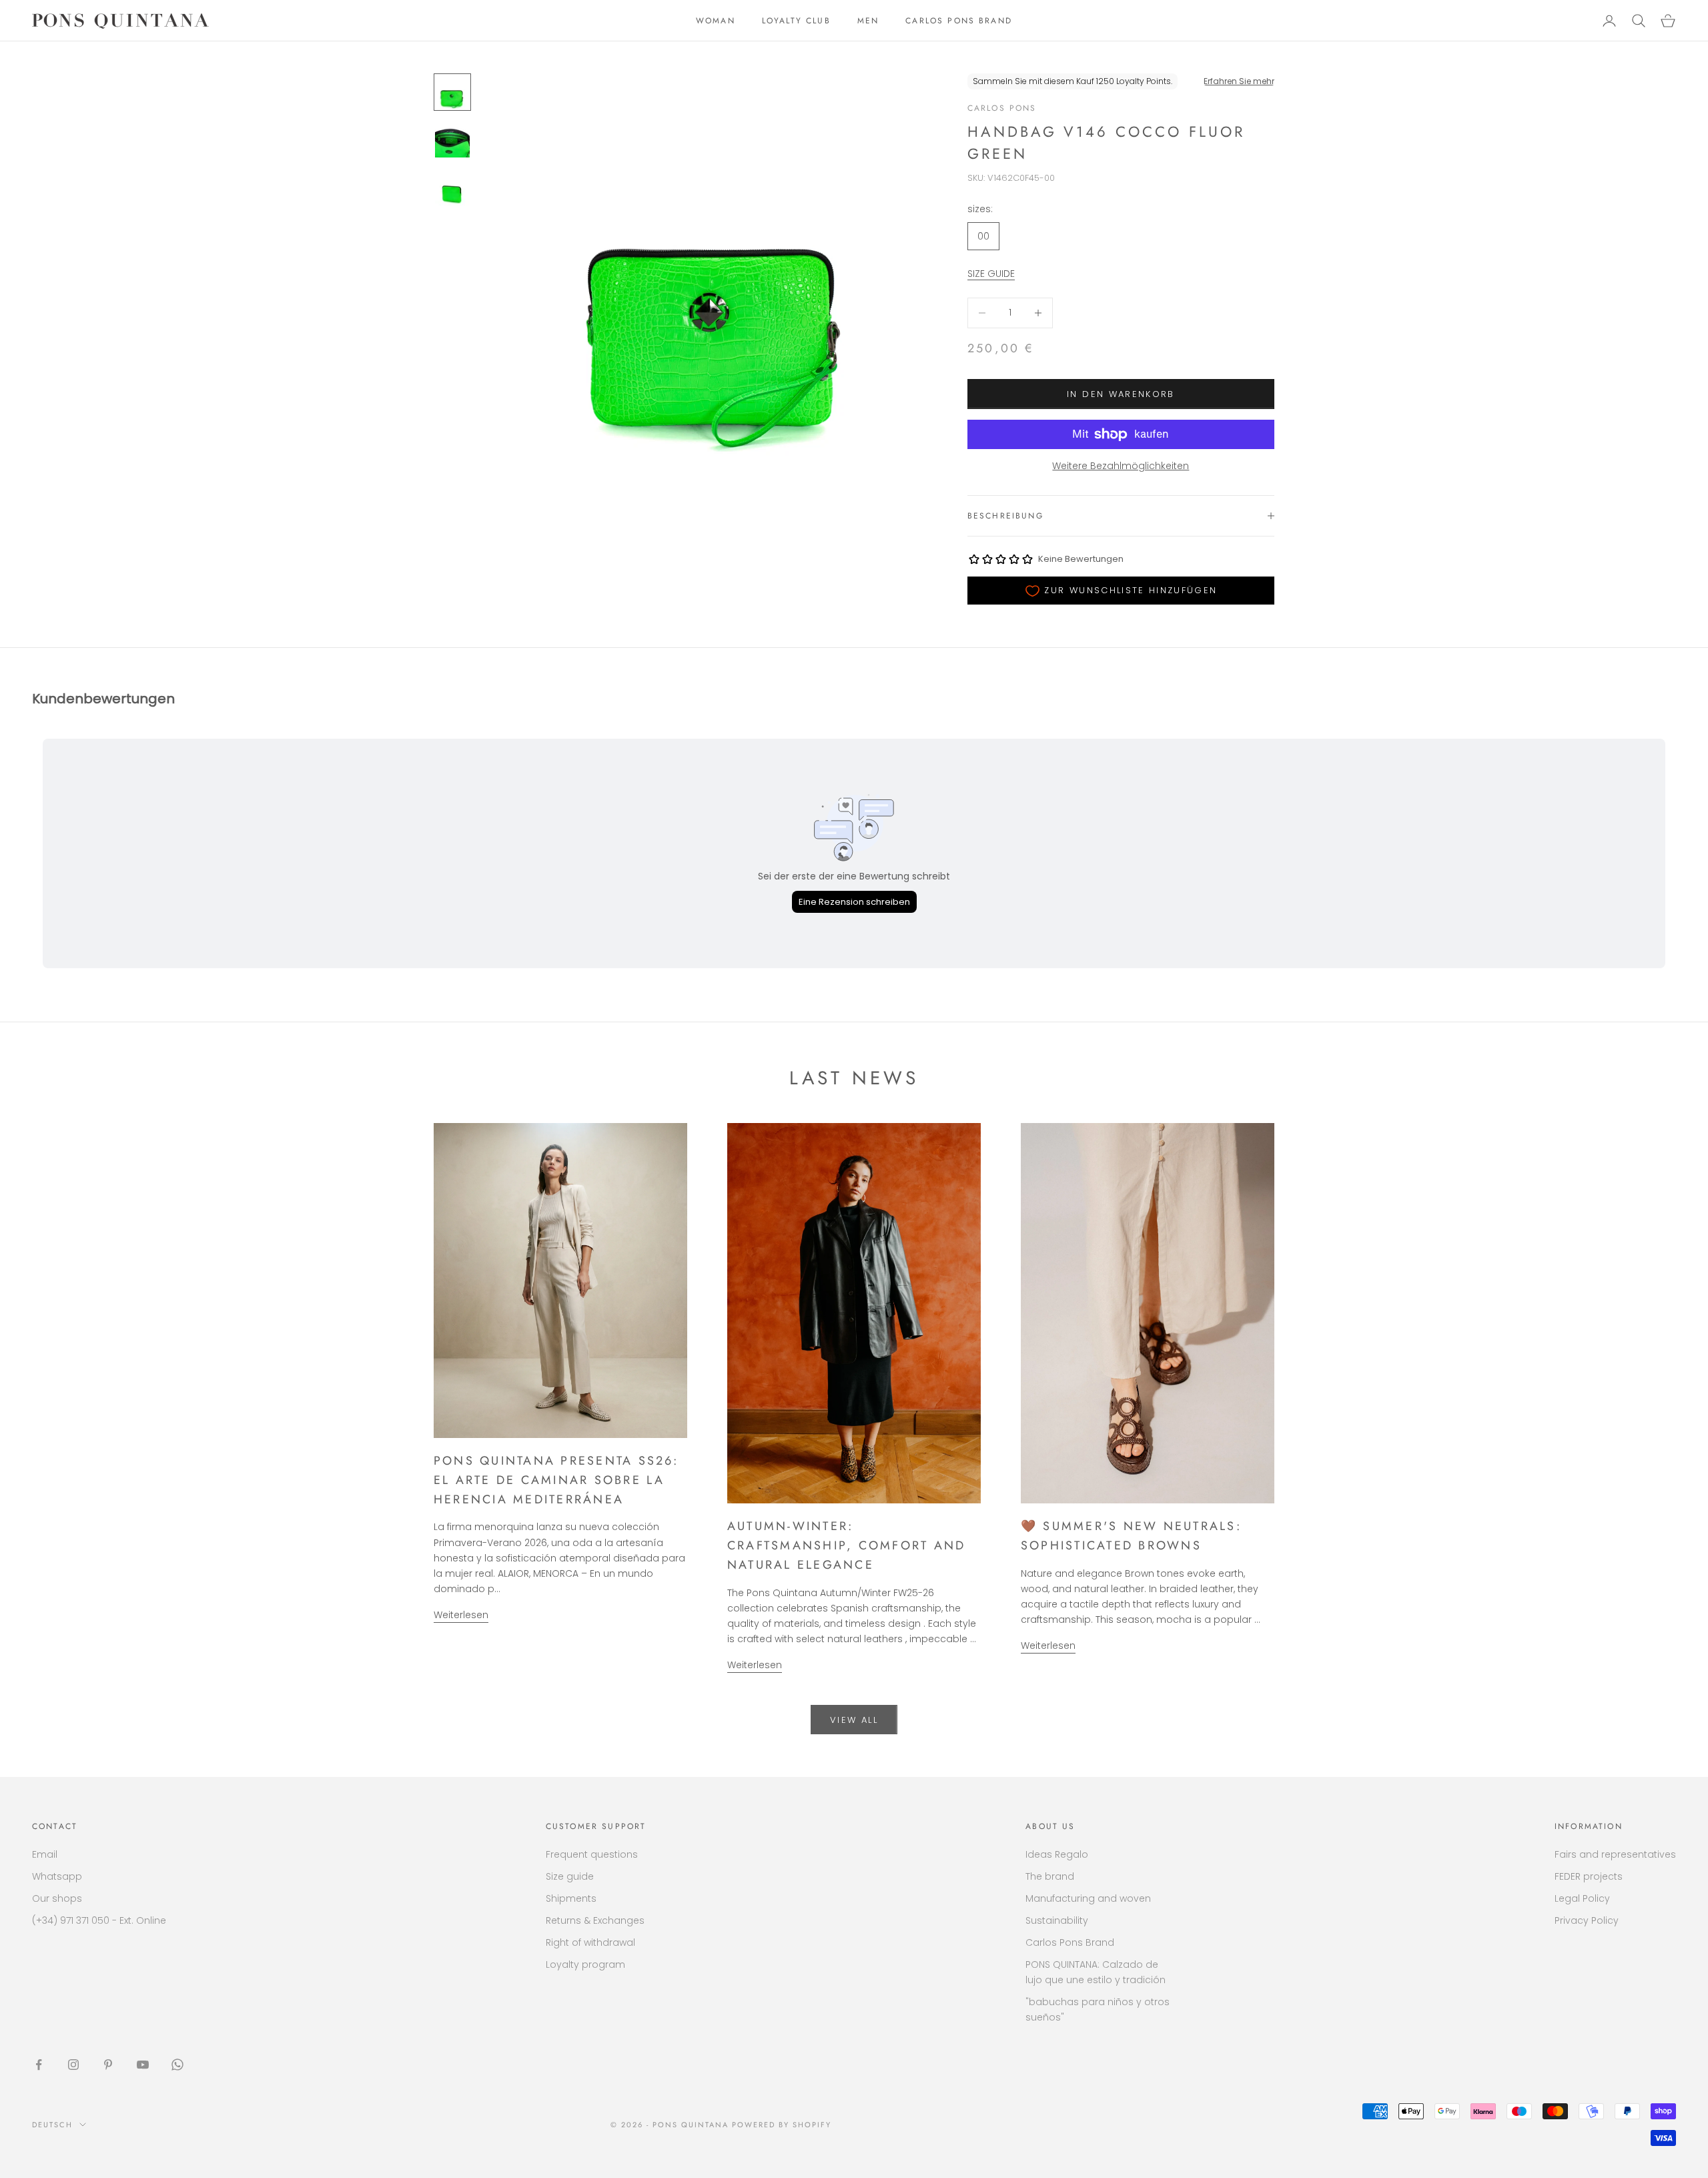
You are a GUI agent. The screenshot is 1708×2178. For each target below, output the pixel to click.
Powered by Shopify (782, 2125)
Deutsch (52, 2125)
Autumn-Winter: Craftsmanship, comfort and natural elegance (846, 1545)
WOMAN (716, 21)
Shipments (571, 1898)
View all (854, 1720)
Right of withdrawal (590, 1942)
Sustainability (1057, 1920)
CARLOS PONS (1002, 108)
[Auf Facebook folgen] (39, 2065)
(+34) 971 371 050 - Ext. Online (99, 1920)
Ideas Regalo (1057, 1854)
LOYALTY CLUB (796, 21)
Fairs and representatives (1615, 1854)
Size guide (570, 1876)
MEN (868, 21)
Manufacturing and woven (1088, 1898)
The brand (1050, 1876)
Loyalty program (585, 1964)
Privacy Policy (1587, 1920)
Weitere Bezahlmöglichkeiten (1121, 466)
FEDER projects (1589, 1876)
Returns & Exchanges (595, 1920)
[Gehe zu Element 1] (452, 92)
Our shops (57, 1898)
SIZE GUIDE (991, 274)
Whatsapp (57, 1876)
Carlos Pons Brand (1070, 1942)
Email (45, 1854)
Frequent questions (592, 1854)
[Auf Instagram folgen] (73, 2065)
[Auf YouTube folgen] (143, 2065)
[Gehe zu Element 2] (452, 140)
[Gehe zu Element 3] (452, 188)
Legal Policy (1582, 1898)
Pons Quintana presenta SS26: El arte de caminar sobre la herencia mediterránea (556, 1480)
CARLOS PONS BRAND (959, 21)
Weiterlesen (461, 1615)
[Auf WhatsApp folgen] (177, 2065)
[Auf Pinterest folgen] (108, 2065)
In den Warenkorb (1121, 394)
